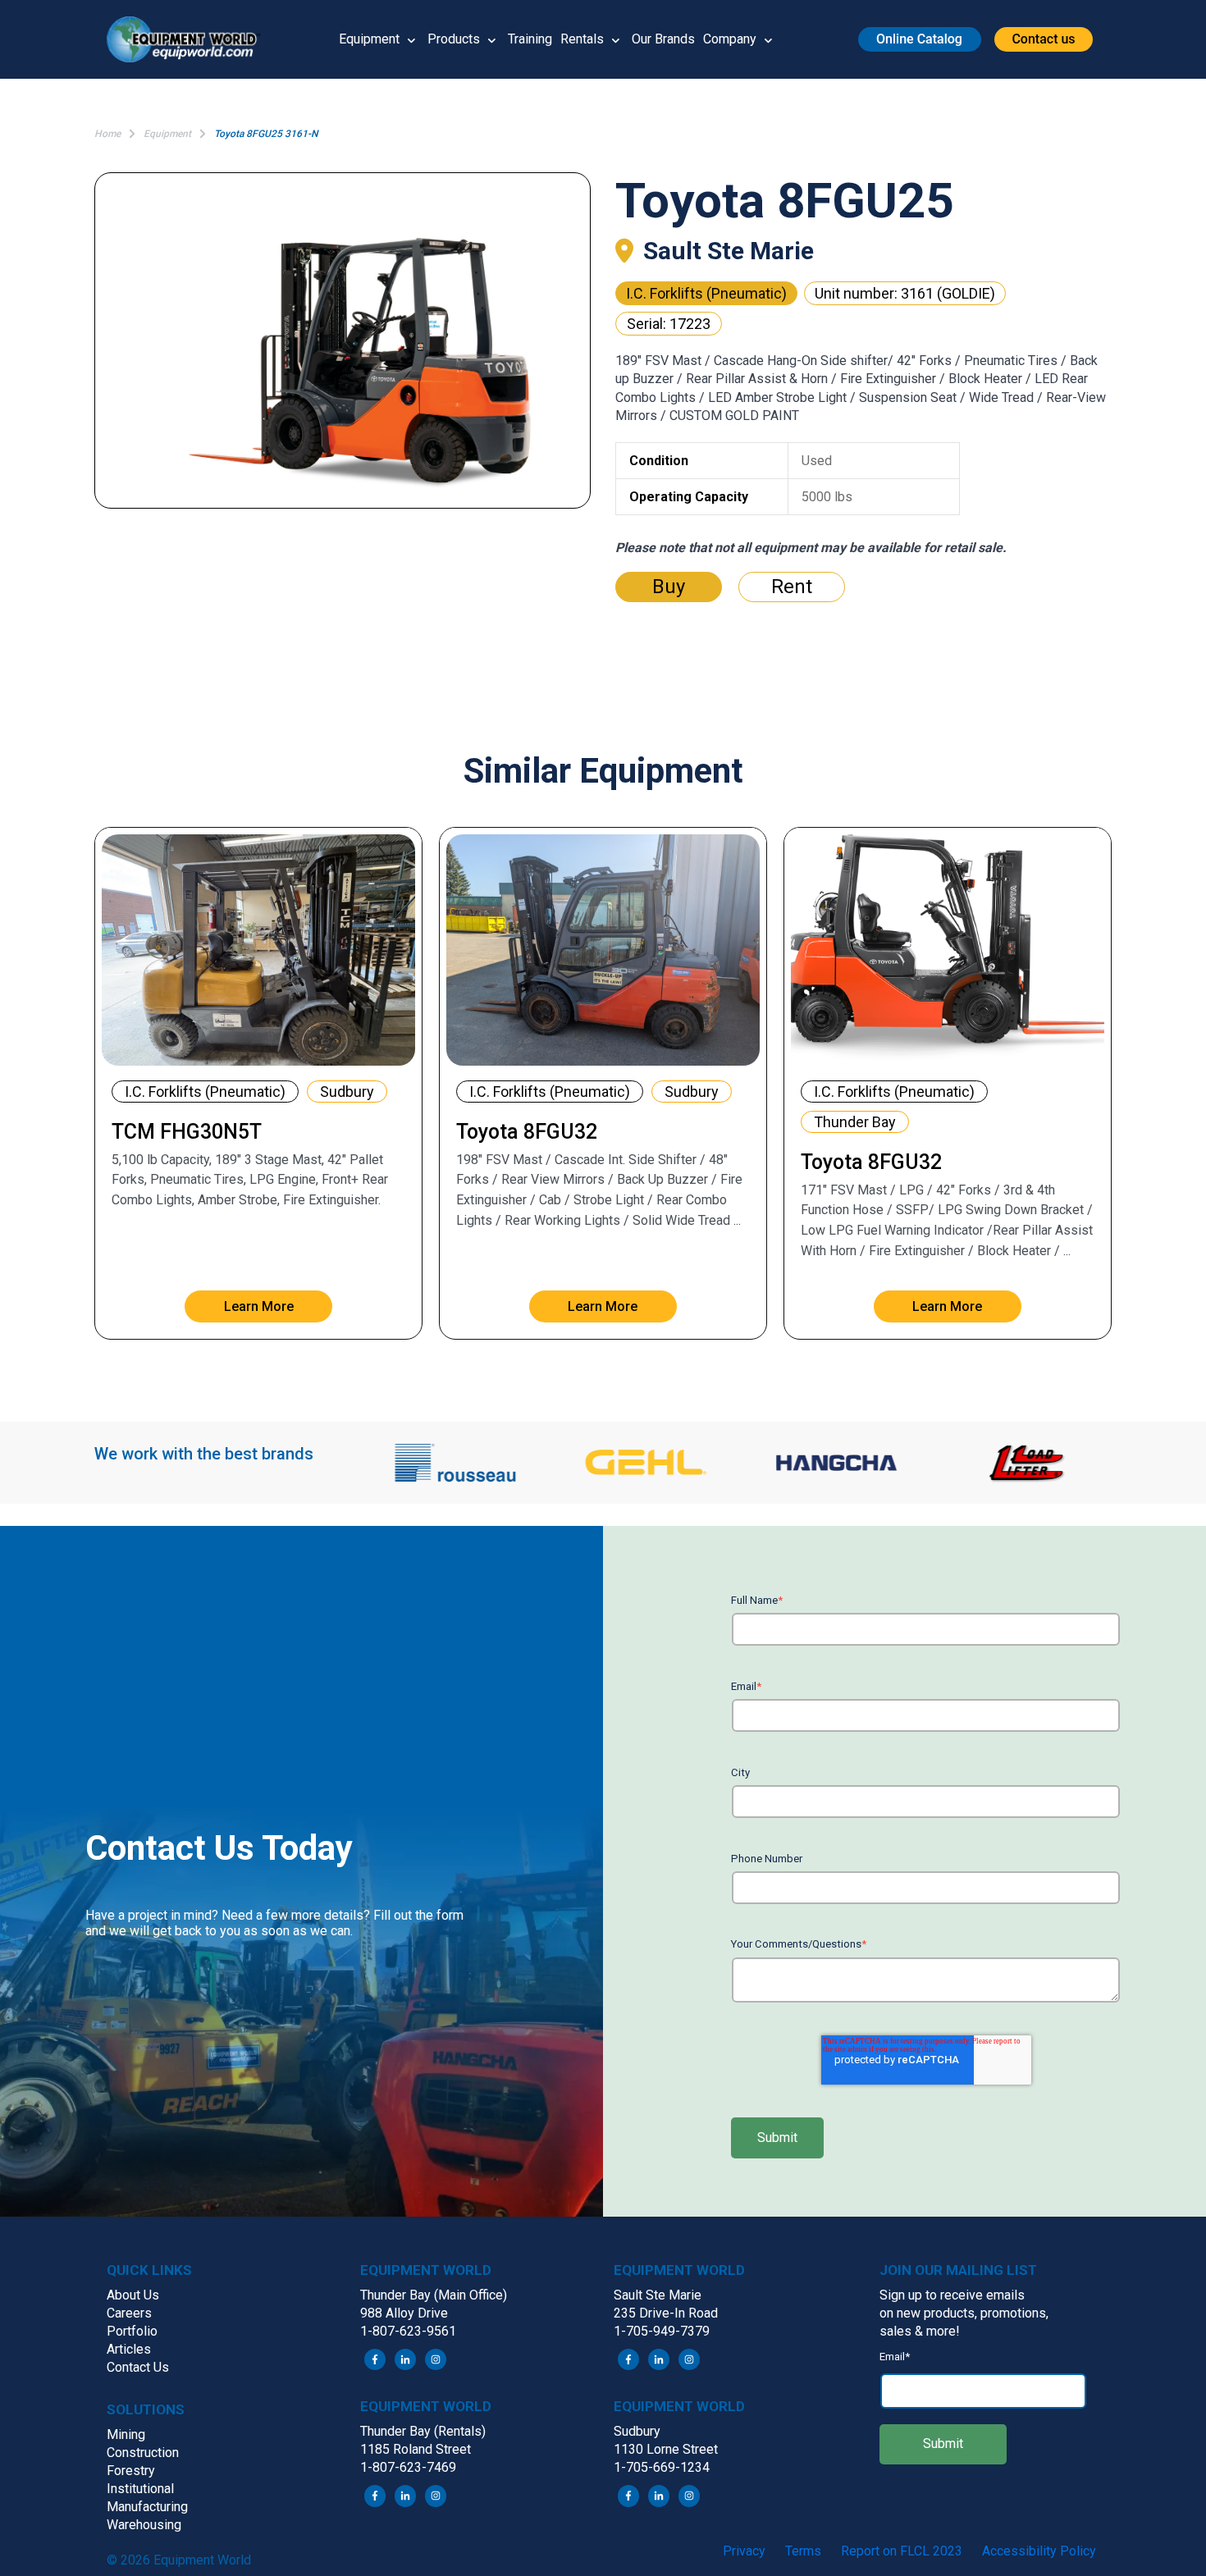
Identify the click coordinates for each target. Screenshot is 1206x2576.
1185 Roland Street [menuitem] (416, 2449)
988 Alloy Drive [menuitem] (404, 2313)
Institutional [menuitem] (140, 2489)
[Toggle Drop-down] (411, 39)
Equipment (369, 39)
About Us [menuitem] (133, 2295)
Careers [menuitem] (129, 2313)
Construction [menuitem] (143, 2453)
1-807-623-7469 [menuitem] (408, 2467)
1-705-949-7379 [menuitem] (662, 2331)
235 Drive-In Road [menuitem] (666, 2313)
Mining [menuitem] (126, 2434)
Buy (669, 587)
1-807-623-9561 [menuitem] (408, 2331)
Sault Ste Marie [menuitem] (658, 2295)
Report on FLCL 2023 (902, 2551)
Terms (803, 2551)
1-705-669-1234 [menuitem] (662, 2467)
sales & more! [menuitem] (920, 2331)
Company (730, 39)
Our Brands (663, 39)
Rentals (582, 39)
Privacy (744, 2551)
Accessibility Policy (1039, 2551)
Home (107, 134)
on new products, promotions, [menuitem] (964, 2313)
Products (454, 39)
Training (530, 39)
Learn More (259, 1306)
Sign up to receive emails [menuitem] (952, 2295)
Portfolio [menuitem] (132, 2331)
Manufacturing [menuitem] (147, 2507)
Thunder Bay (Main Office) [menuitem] (434, 2295)
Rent (792, 587)
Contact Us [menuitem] (138, 2367)
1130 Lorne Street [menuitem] (666, 2449)
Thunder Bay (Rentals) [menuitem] (423, 2431)
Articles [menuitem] (129, 2349)
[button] (190, 39)
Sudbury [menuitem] (637, 2431)
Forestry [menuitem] (131, 2471)
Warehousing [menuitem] (144, 2525)
